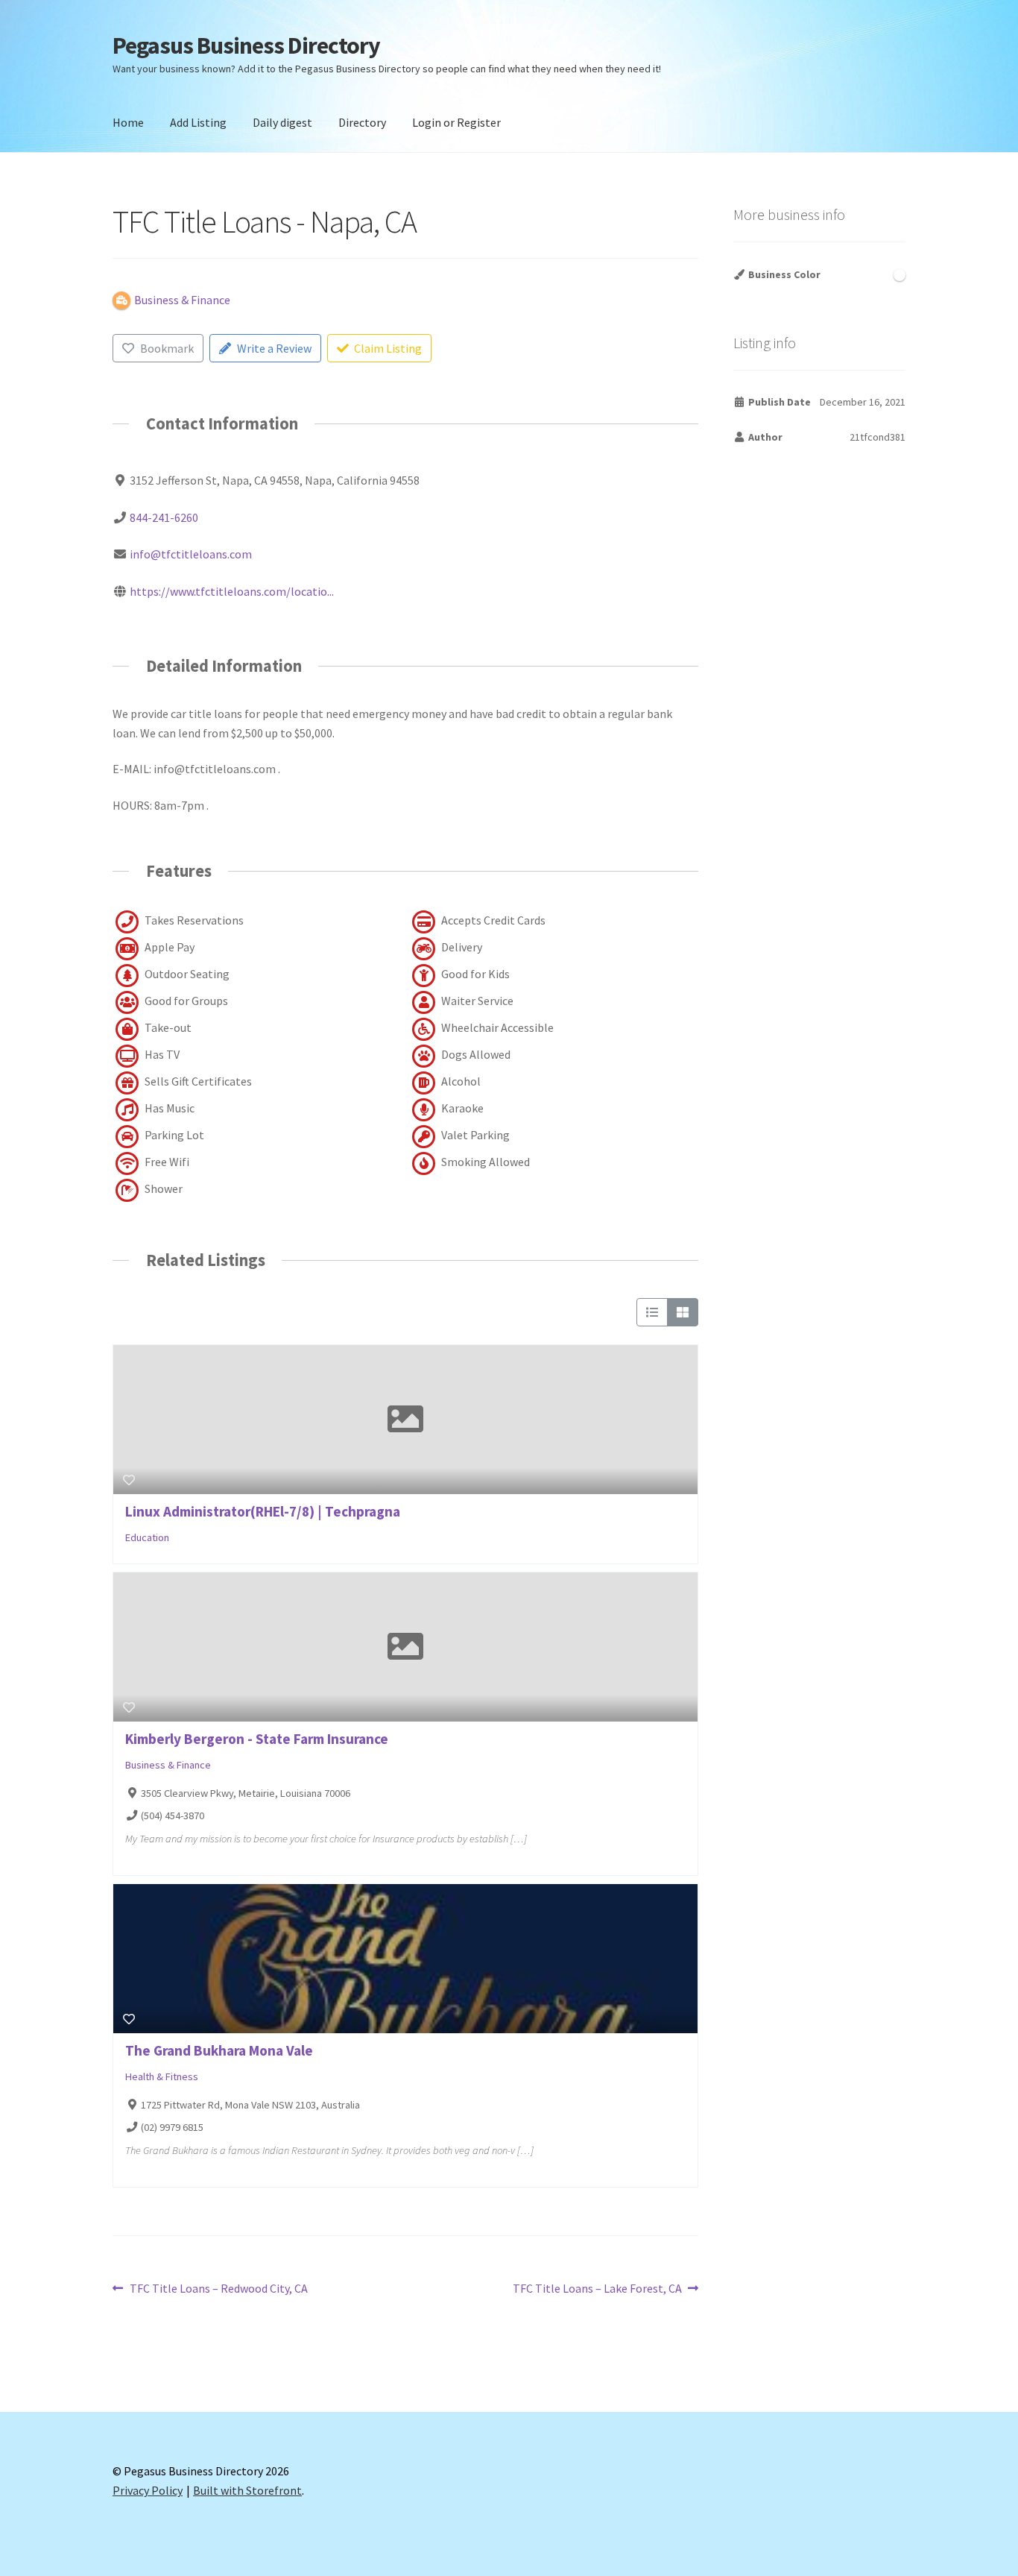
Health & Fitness (162, 2076)
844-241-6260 (164, 517)
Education (147, 1538)
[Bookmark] (129, 1480)
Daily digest (282, 122)
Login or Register (456, 122)
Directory (362, 122)
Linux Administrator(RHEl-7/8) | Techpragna (263, 1511)
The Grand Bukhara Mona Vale (219, 2050)
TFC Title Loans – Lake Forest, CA (597, 2289)
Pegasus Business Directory (246, 45)
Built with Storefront (247, 2490)
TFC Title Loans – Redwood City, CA (218, 2289)
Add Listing (198, 122)
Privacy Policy (148, 2490)
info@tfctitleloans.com (191, 554)
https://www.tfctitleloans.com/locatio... (232, 591)
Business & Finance (168, 1765)
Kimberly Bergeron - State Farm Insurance (257, 1739)
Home (128, 122)
